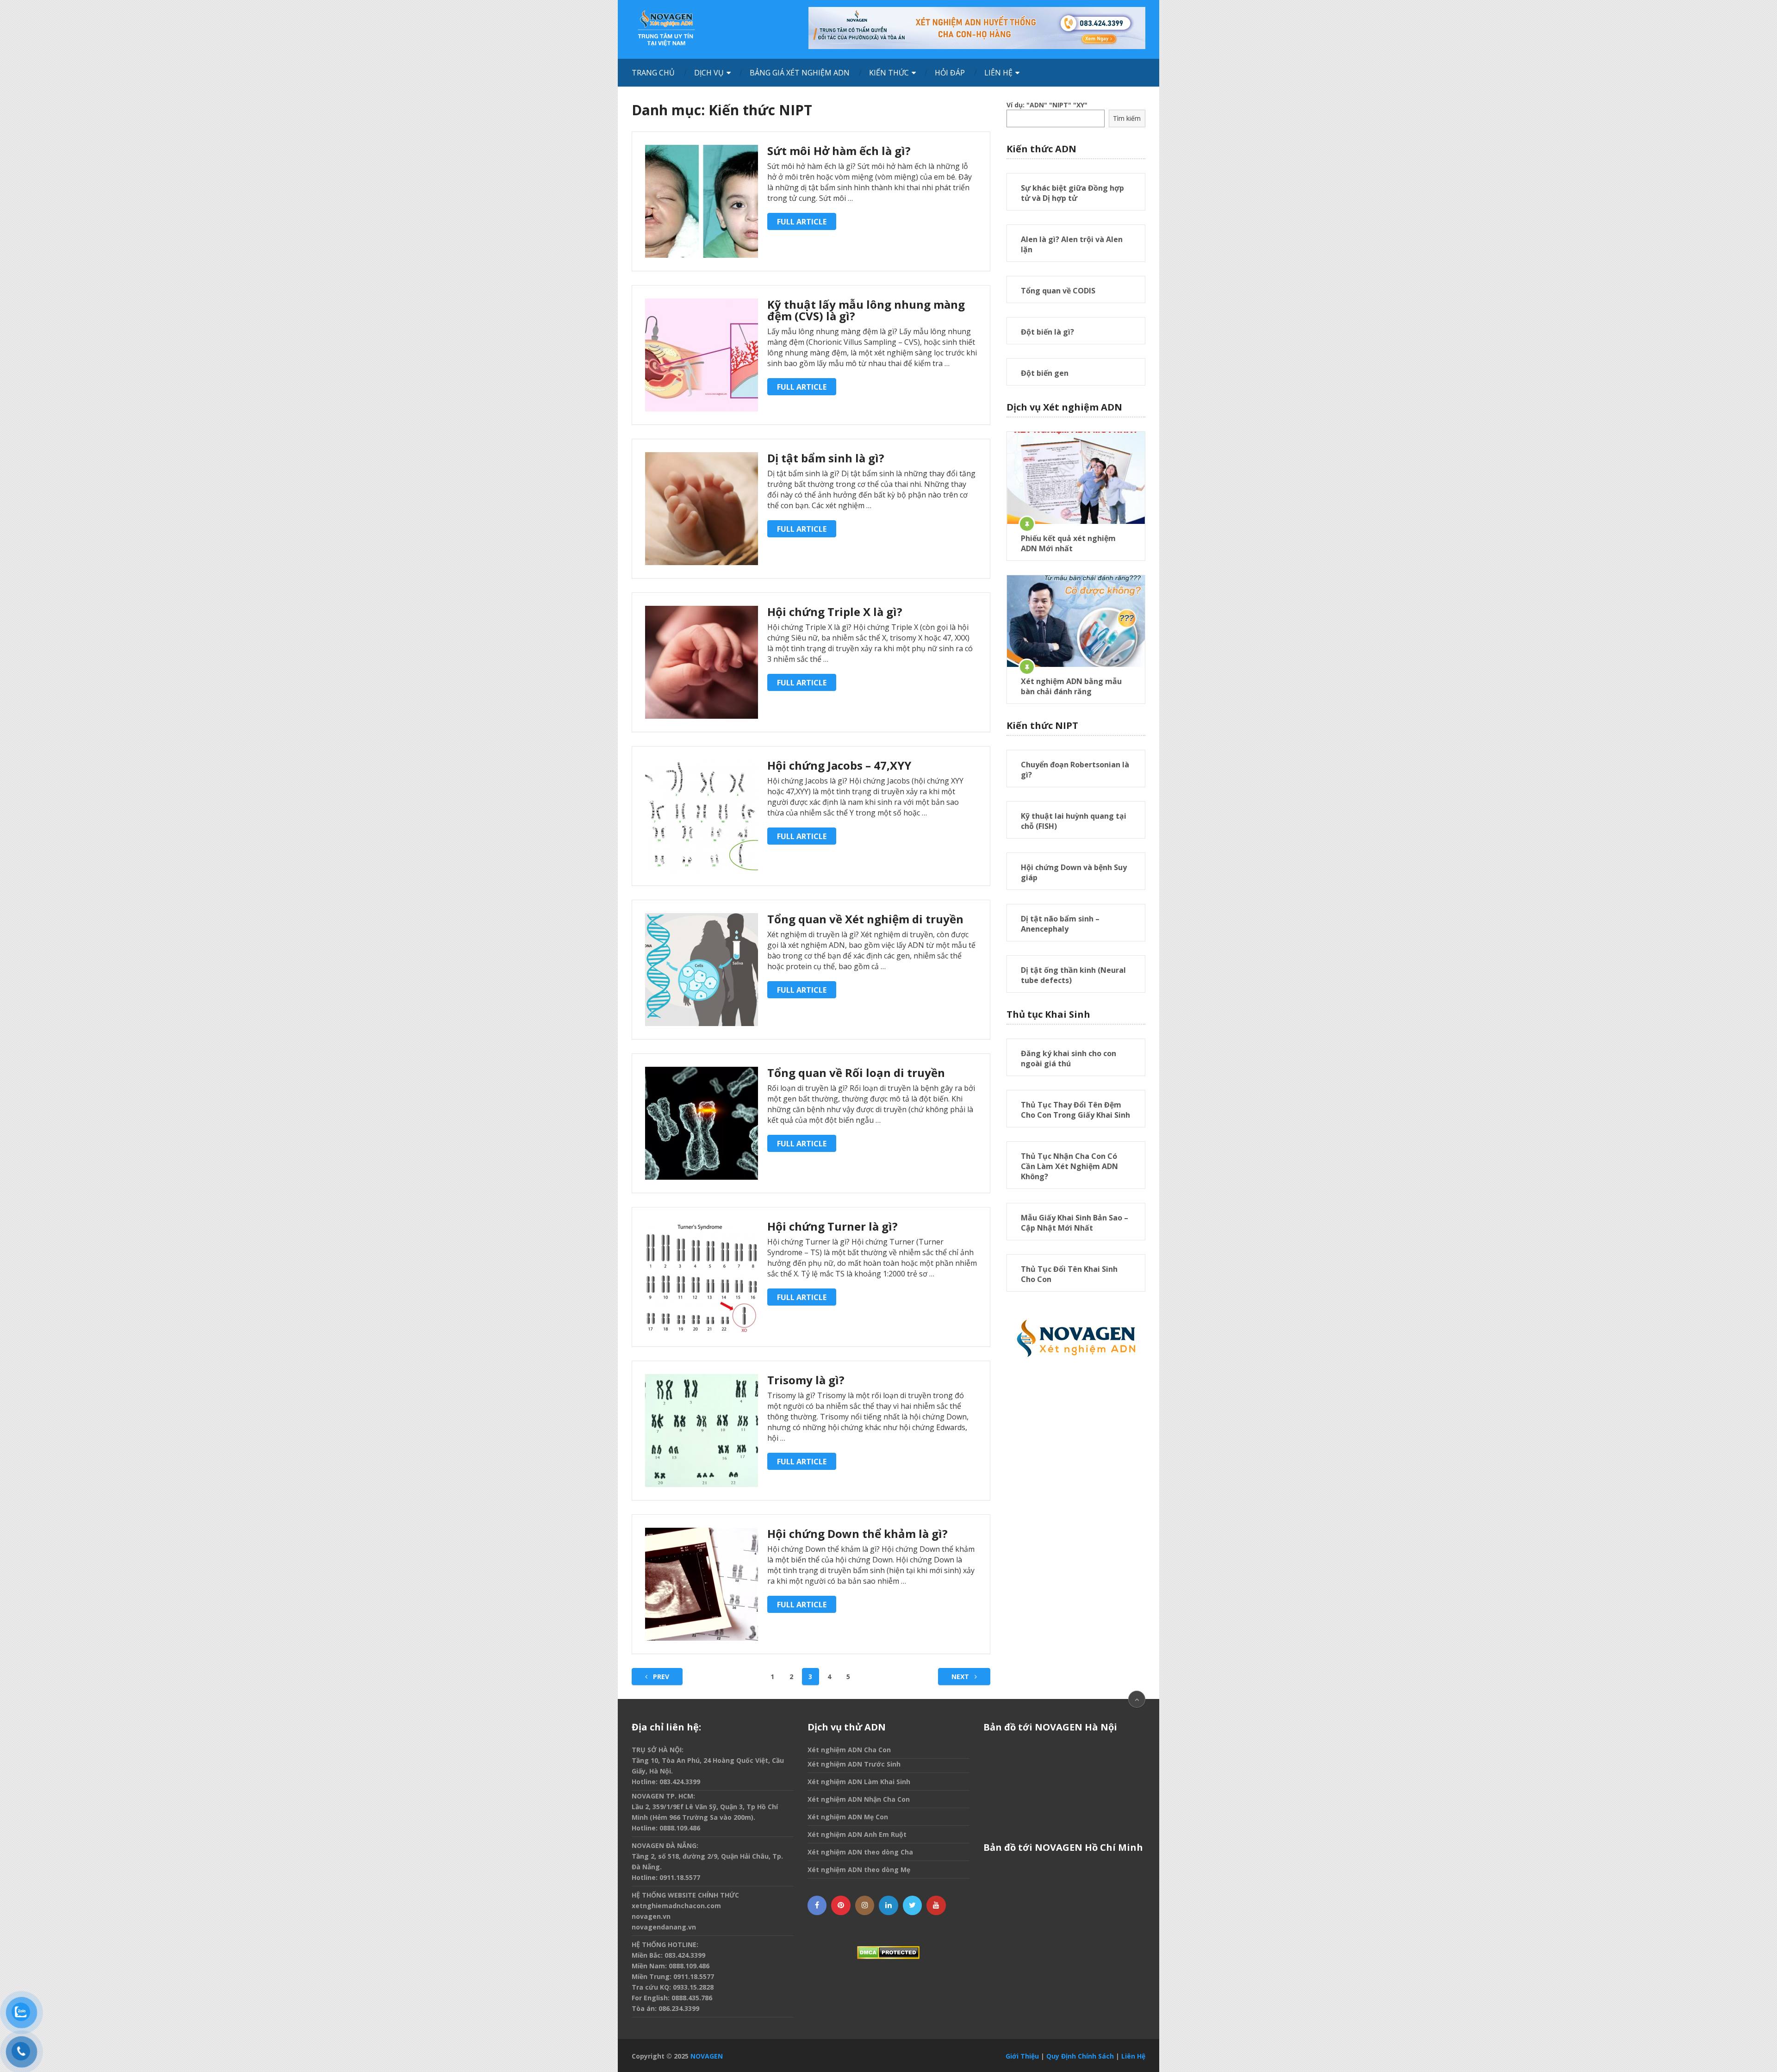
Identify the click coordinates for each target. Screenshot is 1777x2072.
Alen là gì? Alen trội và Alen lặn (1072, 244)
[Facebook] (817, 1905)
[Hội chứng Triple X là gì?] (702, 662)
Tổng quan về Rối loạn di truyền (856, 1073)
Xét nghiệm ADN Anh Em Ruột (857, 1834)
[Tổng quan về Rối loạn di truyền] (702, 1123)
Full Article (802, 222)
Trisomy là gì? (806, 1380)
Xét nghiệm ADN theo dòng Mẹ (859, 1870)
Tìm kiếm (1127, 118)
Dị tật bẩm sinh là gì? (826, 458)
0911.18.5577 (680, 1877)
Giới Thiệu (1022, 2056)
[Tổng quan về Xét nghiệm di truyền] (702, 970)
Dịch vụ (709, 73)
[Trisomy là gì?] (702, 1431)
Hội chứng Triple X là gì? (835, 612)
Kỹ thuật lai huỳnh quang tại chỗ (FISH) (1074, 821)
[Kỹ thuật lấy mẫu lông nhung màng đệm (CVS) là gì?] (702, 355)
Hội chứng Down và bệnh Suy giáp (1074, 872)
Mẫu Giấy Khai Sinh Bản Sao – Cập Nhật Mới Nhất (1075, 1223)
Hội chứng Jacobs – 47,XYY (839, 765)
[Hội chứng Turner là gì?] (702, 1277)
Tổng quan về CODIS (1058, 291)
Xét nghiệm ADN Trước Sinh (854, 1764)
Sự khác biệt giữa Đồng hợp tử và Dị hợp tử (1072, 193)
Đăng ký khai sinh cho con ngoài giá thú (1069, 1058)
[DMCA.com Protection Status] (888, 1953)
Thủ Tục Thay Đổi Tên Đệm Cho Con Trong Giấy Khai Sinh (1075, 1110)
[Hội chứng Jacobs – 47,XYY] (702, 816)
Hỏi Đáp (950, 73)
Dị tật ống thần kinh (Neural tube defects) (1073, 975)
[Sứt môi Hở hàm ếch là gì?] (702, 201)
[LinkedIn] (888, 1905)
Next (961, 1677)
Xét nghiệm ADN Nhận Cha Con (859, 1799)
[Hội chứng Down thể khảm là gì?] (702, 1584)
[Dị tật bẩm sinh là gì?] (702, 509)
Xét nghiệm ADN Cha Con (849, 1750)
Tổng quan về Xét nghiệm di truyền (865, 919)
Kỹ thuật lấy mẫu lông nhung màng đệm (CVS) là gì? (866, 310)
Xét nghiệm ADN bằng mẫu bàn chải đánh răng (1071, 686)
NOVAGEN (707, 2056)
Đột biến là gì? (1047, 332)
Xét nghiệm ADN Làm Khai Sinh (859, 1782)
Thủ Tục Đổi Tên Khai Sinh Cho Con (1069, 1274)
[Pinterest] (841, 1905)
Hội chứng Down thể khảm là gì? (857, 1534)
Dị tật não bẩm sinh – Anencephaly (1060, 924)
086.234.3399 (679, 2008)
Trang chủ (653, 73)
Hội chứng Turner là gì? (833, 1226)
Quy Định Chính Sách (1080, 2056)
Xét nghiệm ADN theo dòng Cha (860, 1852)
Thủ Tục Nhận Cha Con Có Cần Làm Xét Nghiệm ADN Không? (1069, 1166)
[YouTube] (936, 1905)
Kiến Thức (889, 73)
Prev (660, 1677)
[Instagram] (865, 1905)
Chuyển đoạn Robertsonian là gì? (1075, 770)
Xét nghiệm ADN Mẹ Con (848, 1817)
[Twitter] (913, 1905)
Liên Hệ (998, 73)
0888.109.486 (680, 1828)
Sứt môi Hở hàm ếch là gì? (839, 151)
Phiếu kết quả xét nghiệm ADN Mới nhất (1068, 543)
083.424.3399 (680, 1782)
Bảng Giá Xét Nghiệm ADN (800, 73)
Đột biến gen (1045, 373)
